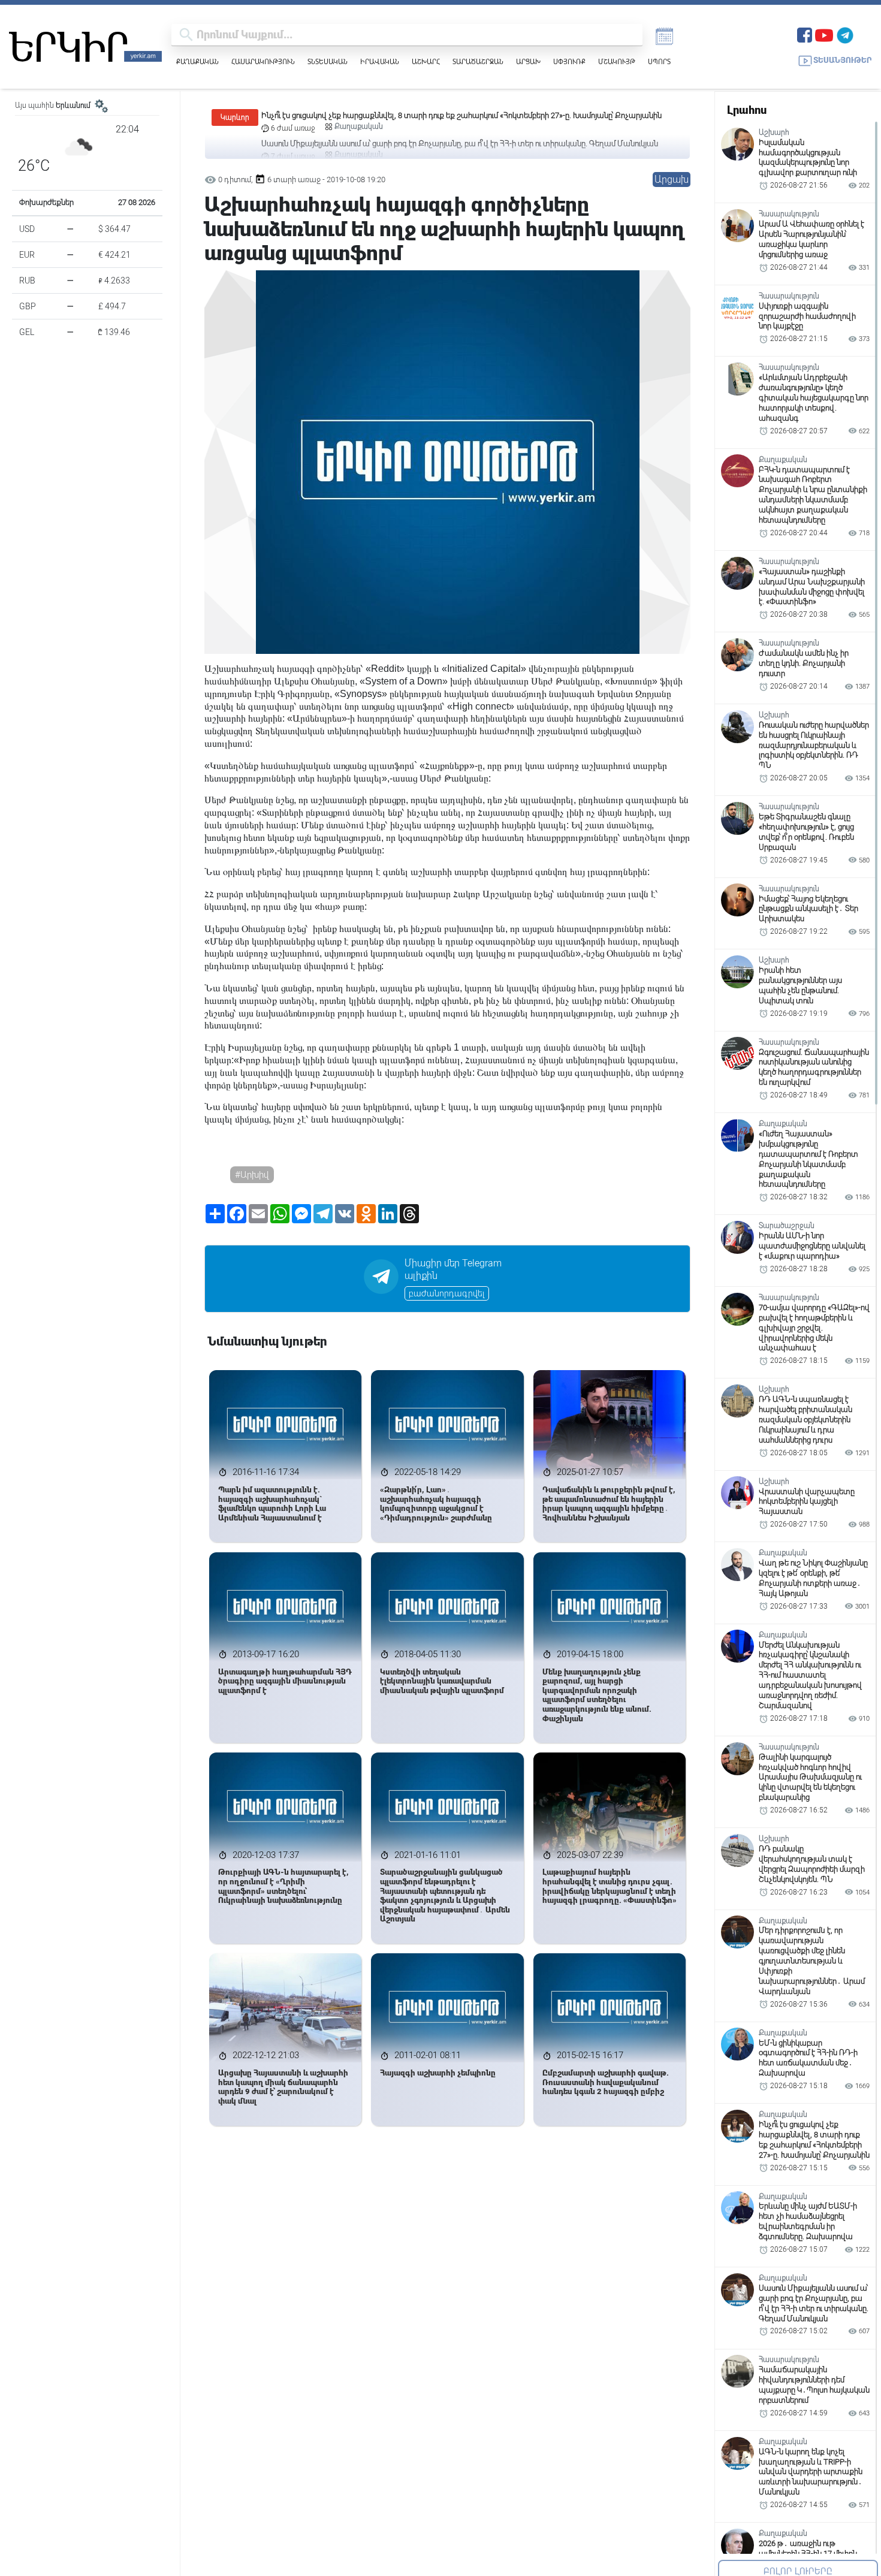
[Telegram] (845, 34)
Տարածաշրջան (478, 61)
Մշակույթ (617, 61)
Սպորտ (659, 61)
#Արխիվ (252, 1175)
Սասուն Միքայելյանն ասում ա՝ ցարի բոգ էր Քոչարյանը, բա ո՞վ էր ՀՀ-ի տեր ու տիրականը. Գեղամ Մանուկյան (460, 115)
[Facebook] (805, 34)
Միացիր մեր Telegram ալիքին (453, 1269)
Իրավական (380, 61)
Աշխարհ (426, 61)
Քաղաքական (197, 61)
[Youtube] (824, 34)
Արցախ (528, 61)
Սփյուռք (569, 61)
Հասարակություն (263, 61)
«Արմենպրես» (317, 718)
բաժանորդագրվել (447, 1293)
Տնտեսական (328, 61)
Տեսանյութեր (843, 60)
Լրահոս (747, 110)
